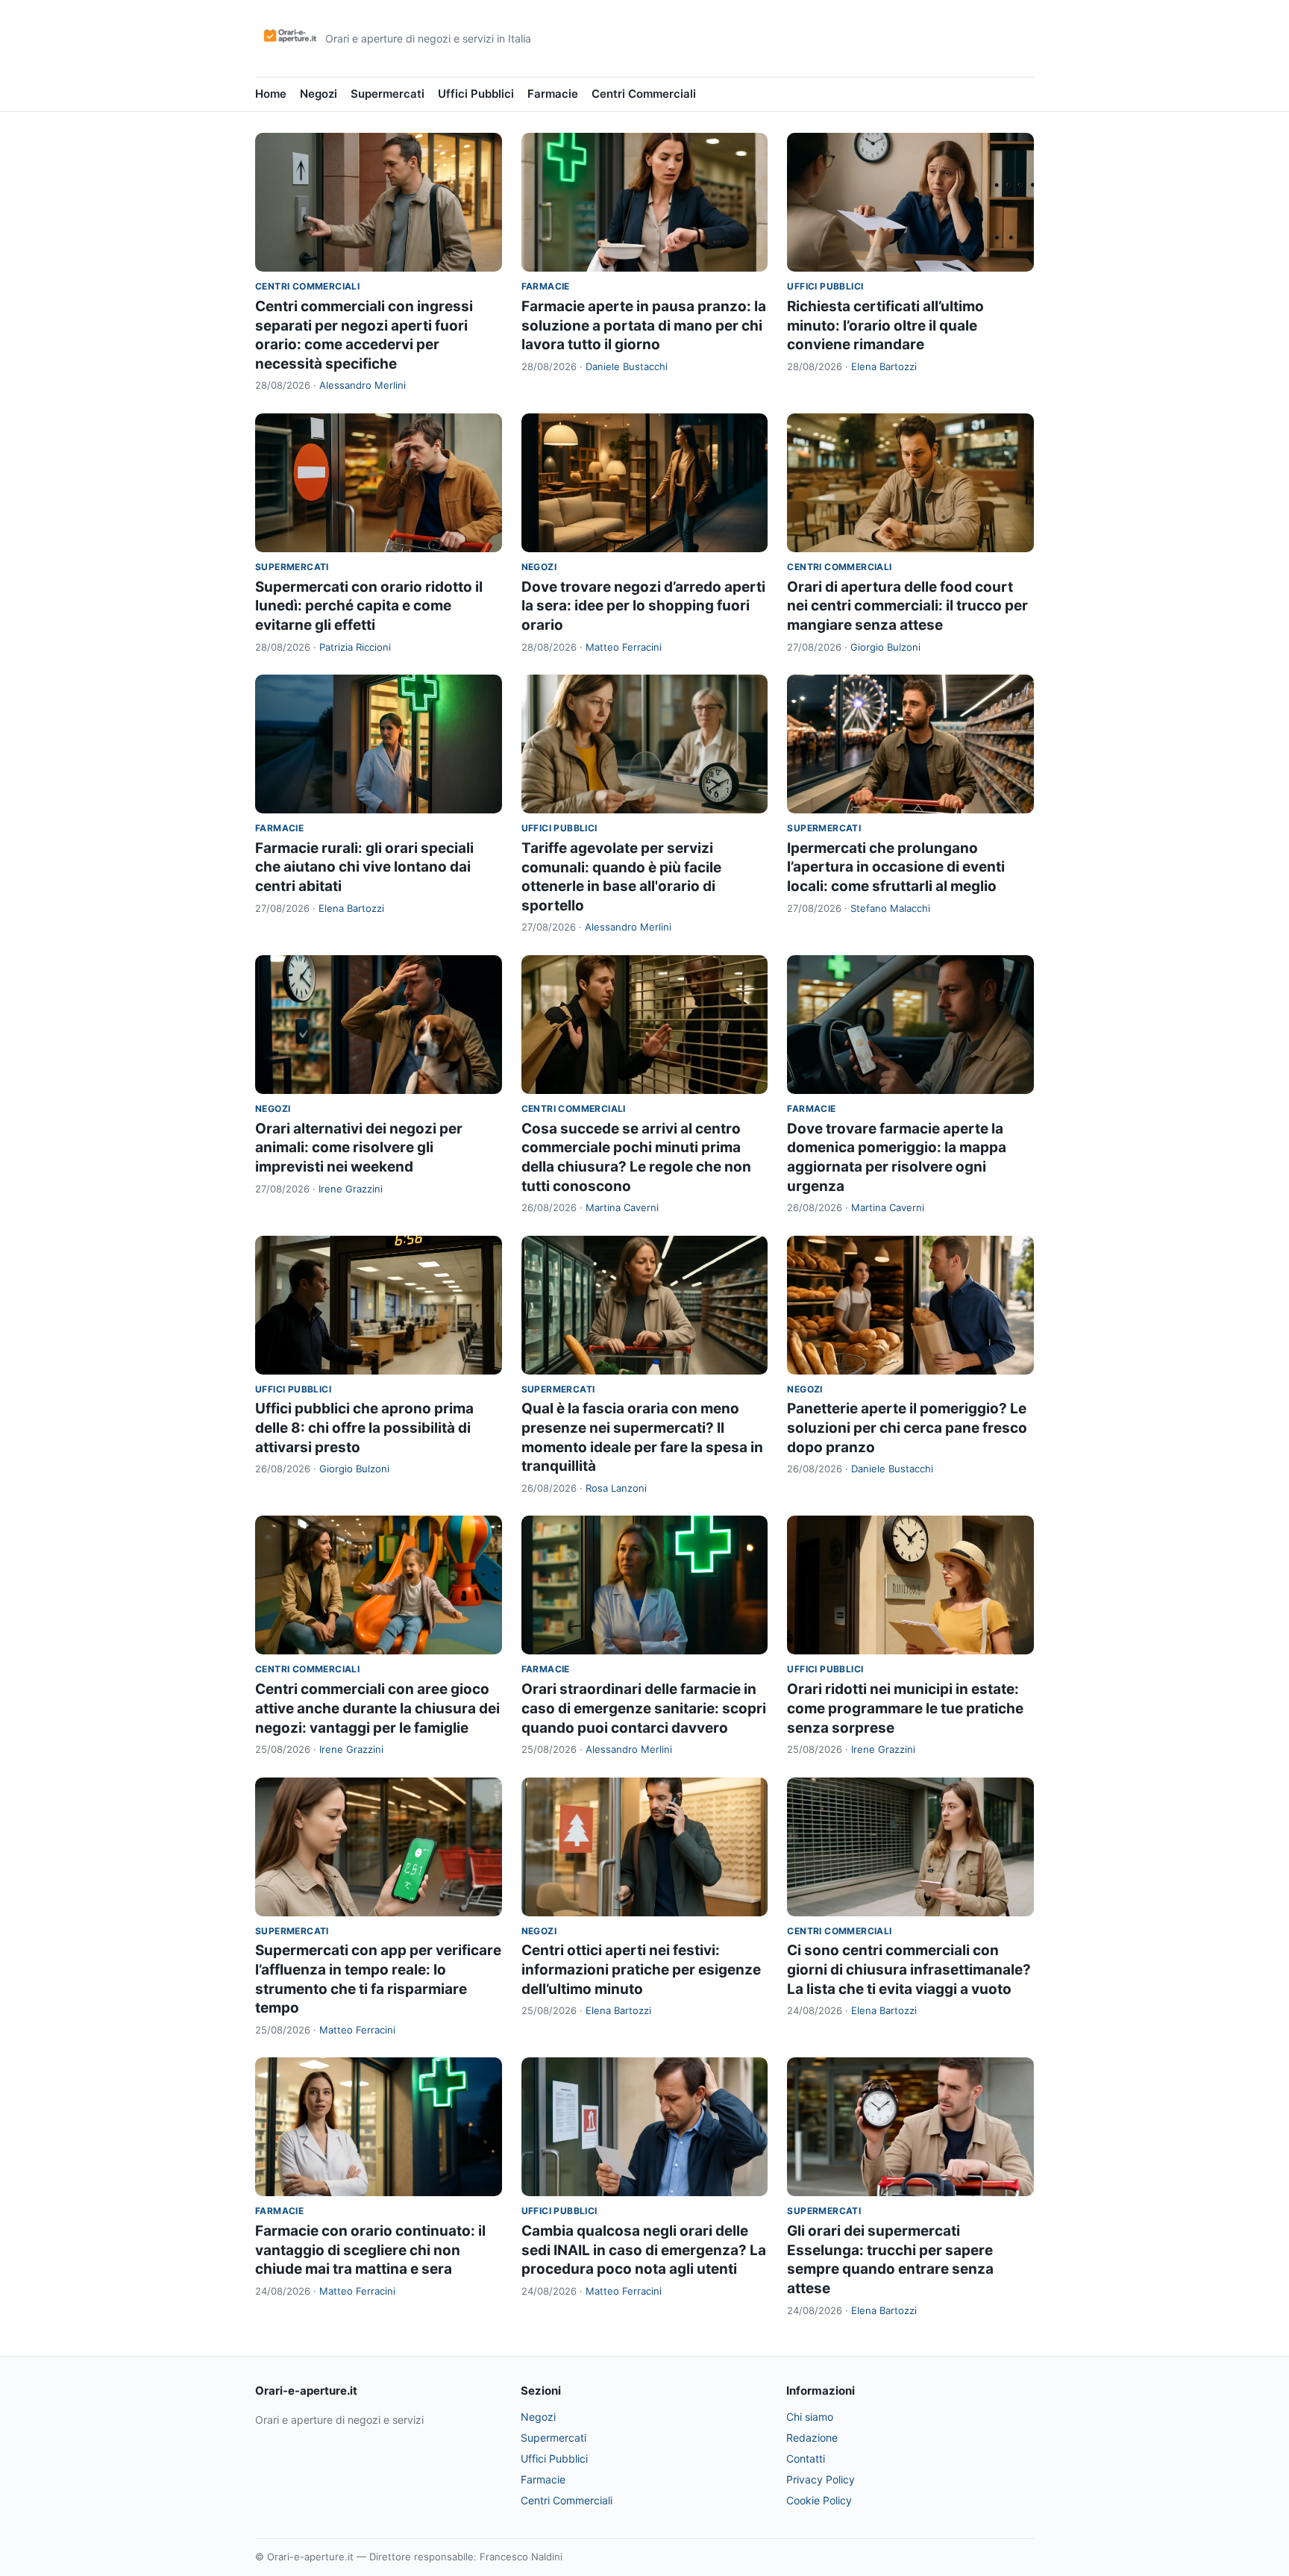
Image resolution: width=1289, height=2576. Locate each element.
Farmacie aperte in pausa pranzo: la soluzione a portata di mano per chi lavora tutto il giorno (644, 325)
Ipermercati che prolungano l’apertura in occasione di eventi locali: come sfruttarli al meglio (896, 867)
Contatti (806, 2458)
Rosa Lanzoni (616, 1488)
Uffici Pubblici (476, 94)
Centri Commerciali (644, 94)
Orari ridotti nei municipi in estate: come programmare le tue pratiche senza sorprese (905, 1708)
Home (271, 94)
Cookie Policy (819, 2500)
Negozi (319, 94)
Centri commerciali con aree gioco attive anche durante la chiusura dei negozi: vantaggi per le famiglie (377, 1708)
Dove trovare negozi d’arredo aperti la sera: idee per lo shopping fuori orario (643, 606)
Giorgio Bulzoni (885, 647)
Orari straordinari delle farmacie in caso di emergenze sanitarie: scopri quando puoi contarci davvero (644, 1708)
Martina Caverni (622, 1207)
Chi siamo (810, 2417)
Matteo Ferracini (624, 647)
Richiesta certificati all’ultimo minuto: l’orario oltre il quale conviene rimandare (885, 325)
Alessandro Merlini (363, 385)
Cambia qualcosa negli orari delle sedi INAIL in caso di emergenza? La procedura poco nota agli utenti (644, 2250)
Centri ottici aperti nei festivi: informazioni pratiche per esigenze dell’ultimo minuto (641, 1969)
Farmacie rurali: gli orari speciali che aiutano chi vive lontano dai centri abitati (364, 867)
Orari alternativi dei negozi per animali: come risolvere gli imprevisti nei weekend (359, 1148)
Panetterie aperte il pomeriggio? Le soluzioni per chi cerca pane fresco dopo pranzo (907, 1428)
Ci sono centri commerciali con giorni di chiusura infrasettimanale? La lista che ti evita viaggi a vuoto (909, 1969)
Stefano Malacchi (890, 908)
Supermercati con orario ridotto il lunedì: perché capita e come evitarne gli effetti (369, 606)
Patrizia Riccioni (355, 647)
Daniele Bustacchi (627, 366)
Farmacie (553, 94)
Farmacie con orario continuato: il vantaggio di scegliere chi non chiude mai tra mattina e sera (370, 2250)
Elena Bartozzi (884, 366)
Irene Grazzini (351, 1189)
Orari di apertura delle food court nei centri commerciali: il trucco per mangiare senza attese (907, 606)
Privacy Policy (821, 2479)
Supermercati (388, 94)
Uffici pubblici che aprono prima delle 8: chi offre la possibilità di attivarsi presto (364, 1428)
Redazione (812, 2438)
